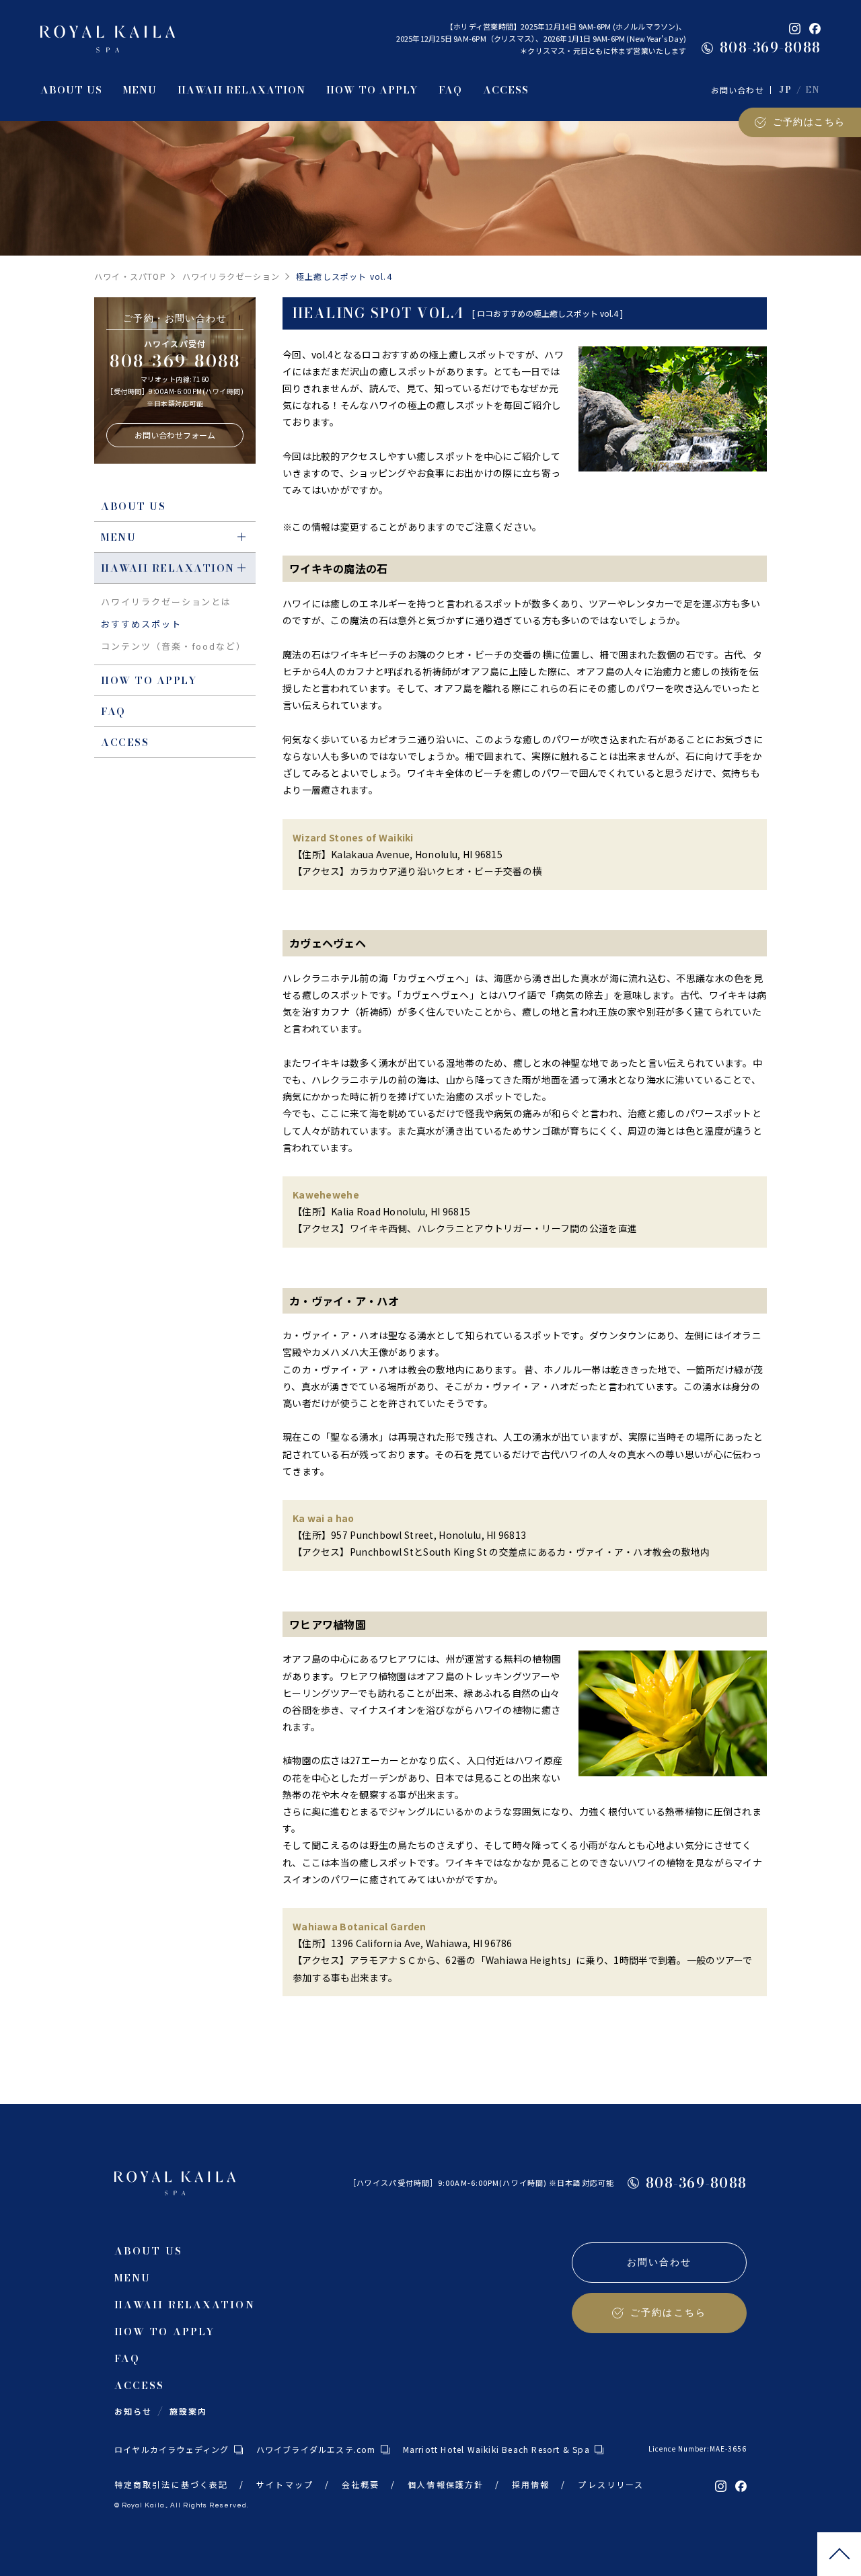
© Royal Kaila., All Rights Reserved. (181, 2505)
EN (813, 90)
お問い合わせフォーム (175, 435)
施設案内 (188, 2411)
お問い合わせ (738, 90)
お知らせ (133, 2411)
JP (785, 90)
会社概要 (361, 2484)
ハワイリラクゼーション (231, 276)
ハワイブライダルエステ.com (316, 2449)
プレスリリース (611, 2484)
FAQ (113, 711)
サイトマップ (285, 2484)
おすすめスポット (141, 624)
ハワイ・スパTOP (130, 276)
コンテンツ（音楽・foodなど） (174, 646)
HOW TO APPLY (149, 680)
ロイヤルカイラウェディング (172, 2449)
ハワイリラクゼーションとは (166, 602)
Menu (118, 537)
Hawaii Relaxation (168, 568)
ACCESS (125, 742)
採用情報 (531, 2484)
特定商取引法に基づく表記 (171, 2484)
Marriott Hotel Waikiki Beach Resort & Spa (496, 2449)
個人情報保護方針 (446, 2484)
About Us (133, 506)
